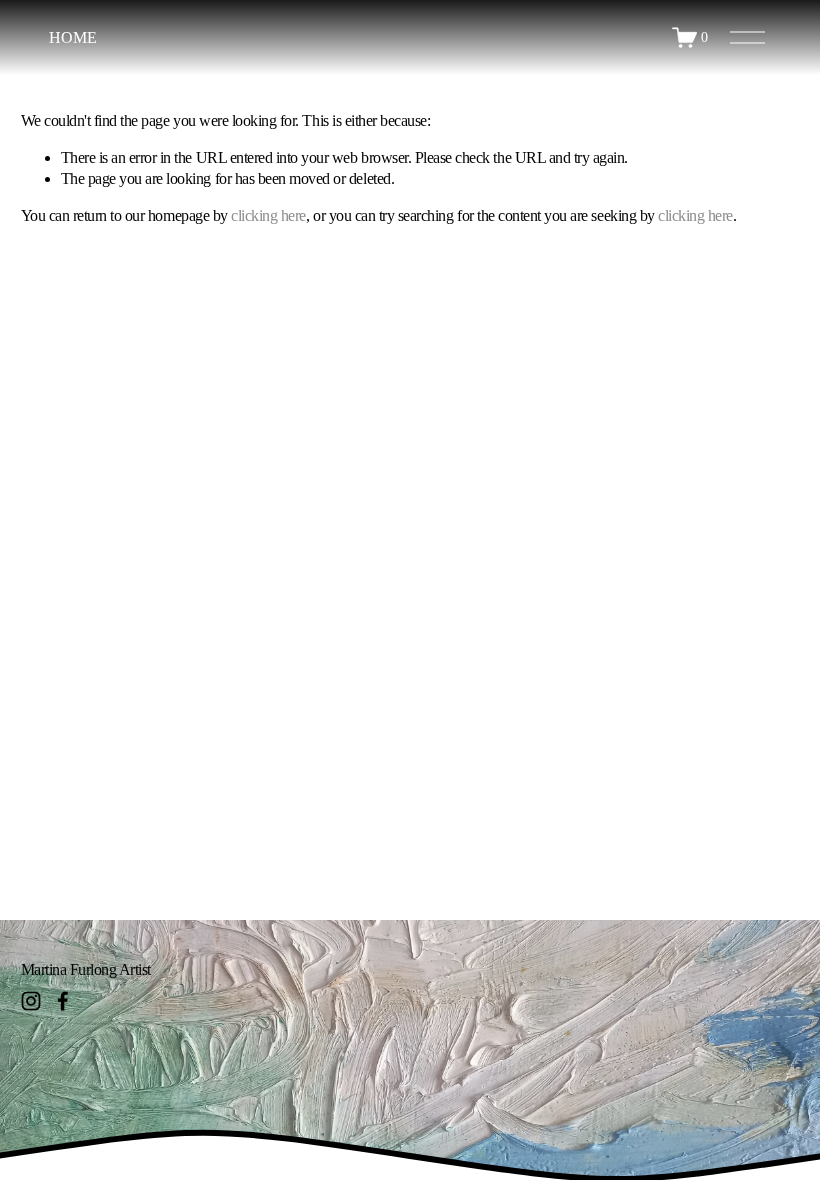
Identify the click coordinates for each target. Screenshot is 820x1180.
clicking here (268, 215)
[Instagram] (31, 1001)
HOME (72, 37)
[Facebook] (63, 1001)
